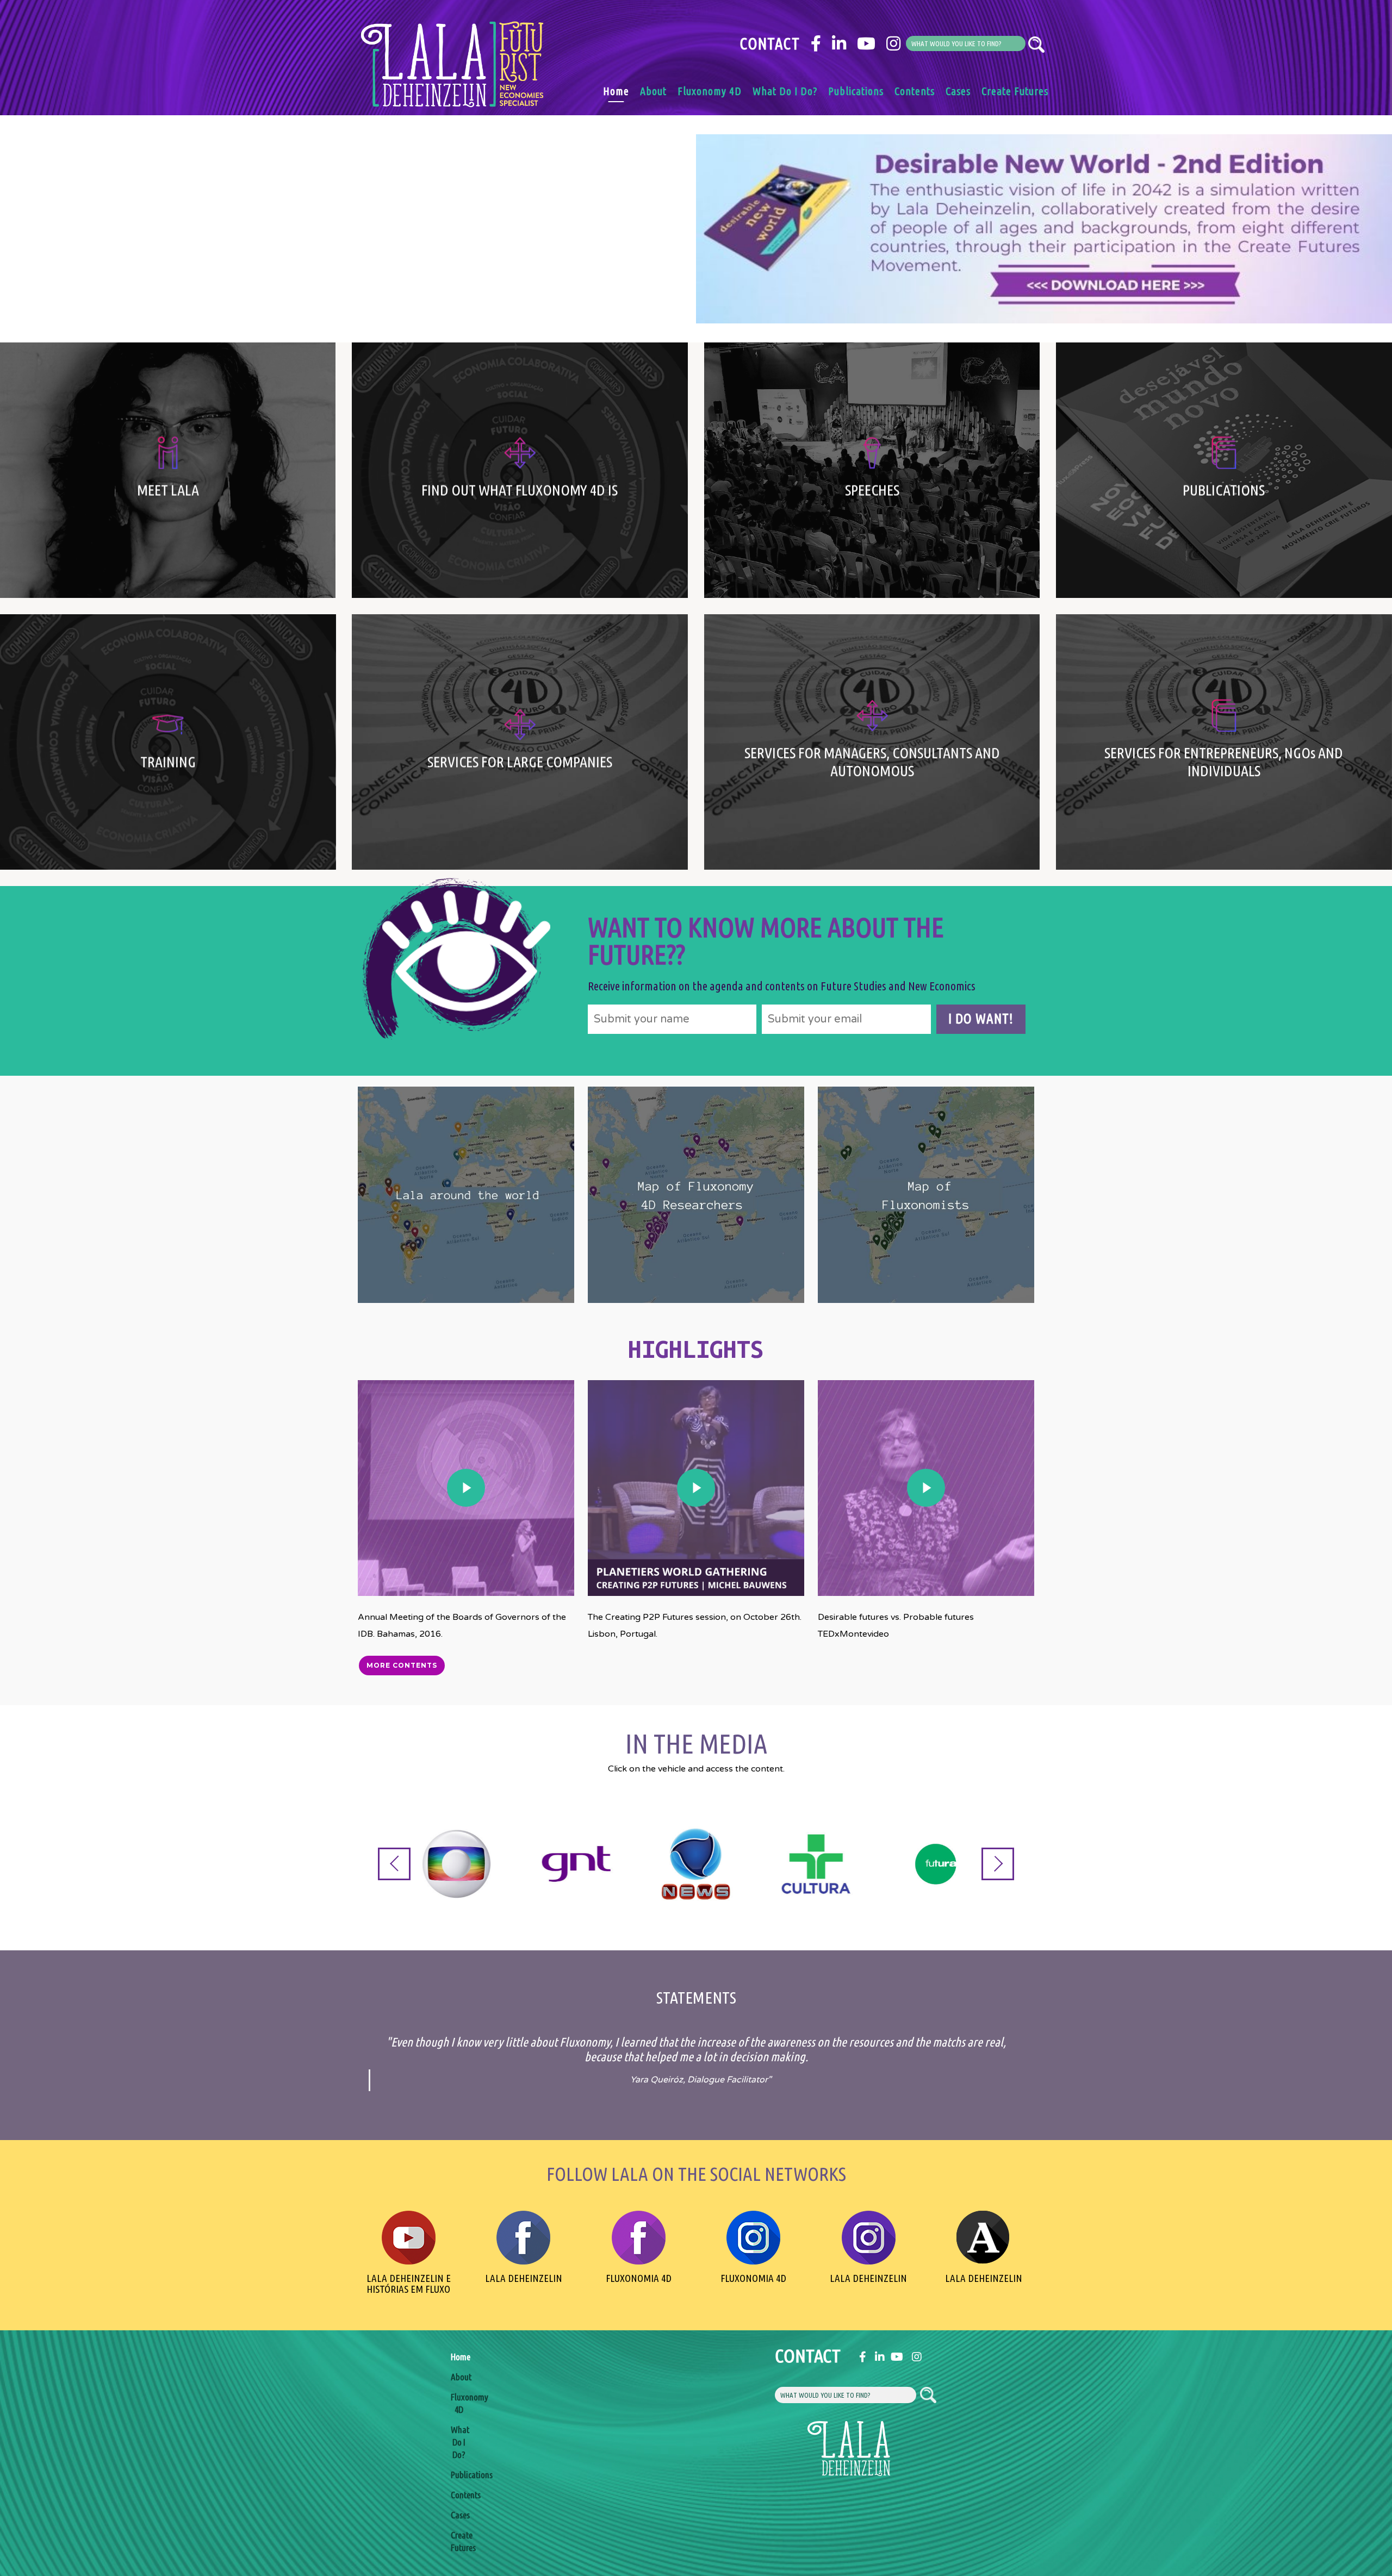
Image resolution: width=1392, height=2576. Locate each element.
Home (616, 91)
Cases (958, 91)
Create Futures (1015, 91)
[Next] (998, 1864)
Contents (915, 91)
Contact (770, 43)
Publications (856, 91)
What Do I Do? (785, 91)
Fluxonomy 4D (710, 91)
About (653, 91)
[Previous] (394, 1864)
